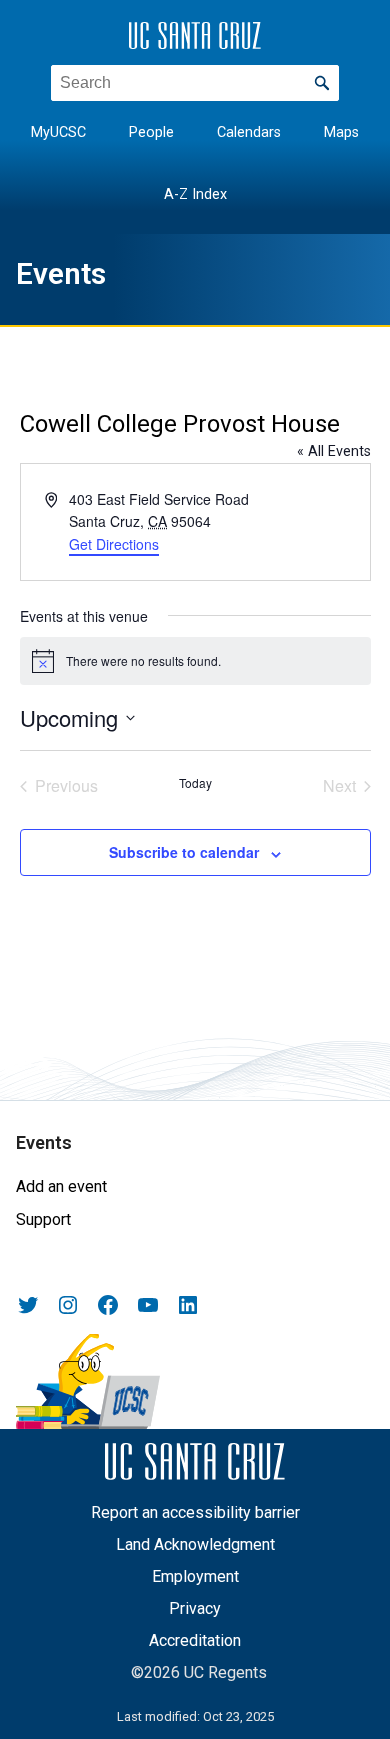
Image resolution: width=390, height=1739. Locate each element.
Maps (341, 132)
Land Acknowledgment (195, 1544)
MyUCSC (58, 132)
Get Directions (114, 544)
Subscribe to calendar (184, 852)
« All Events (334, 451)
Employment (195, 1576)
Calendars (249, 132)
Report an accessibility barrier (195, 1512)
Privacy (195, 1608)
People (151, 132)
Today (195, 783)
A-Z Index (195, 194)
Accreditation (195, 1640)
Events (61, 273)
